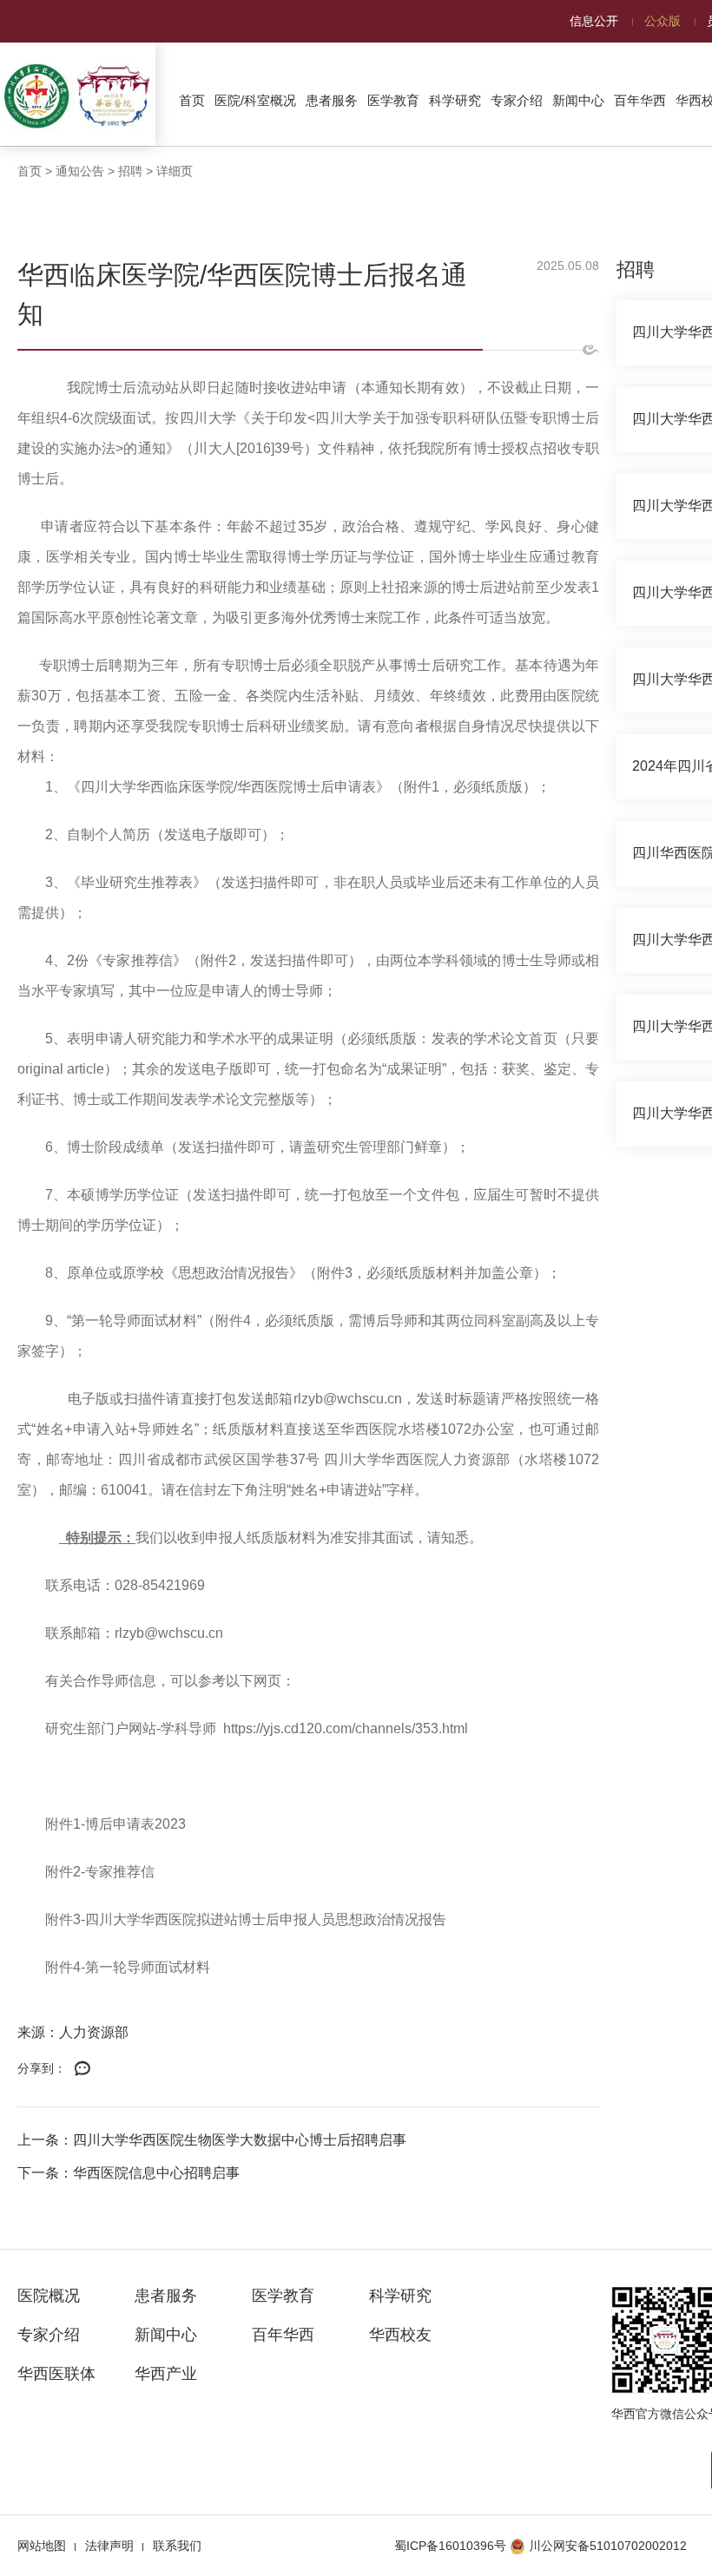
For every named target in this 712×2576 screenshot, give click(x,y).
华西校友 (400, 2335)
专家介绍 (517, 100)
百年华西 (640, 100)
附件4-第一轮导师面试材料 (128, 1967)
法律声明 (109, 2546)
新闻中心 (578, 100)
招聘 (130, 171)
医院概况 (49, 2296)
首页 (192, 100)
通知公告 (80, 171)
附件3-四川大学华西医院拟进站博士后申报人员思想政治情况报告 (246, 1919)
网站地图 (42, 2546)
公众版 (663, 21)
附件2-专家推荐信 (100, 1872)
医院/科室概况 (255, 100)
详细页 (175, 171)
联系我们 (177, 2546)
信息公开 (594, 21)
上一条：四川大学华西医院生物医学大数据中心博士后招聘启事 (212, 2140)
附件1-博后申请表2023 (115, 1824)
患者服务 (332, 100)
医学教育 (393, 100)
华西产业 (166, 2374)
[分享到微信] (82, 2069)
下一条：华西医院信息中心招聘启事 (129, 2173)
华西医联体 (56, 2374)
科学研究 (455, 100)
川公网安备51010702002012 (608, 2546)
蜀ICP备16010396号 (450, 2546)
